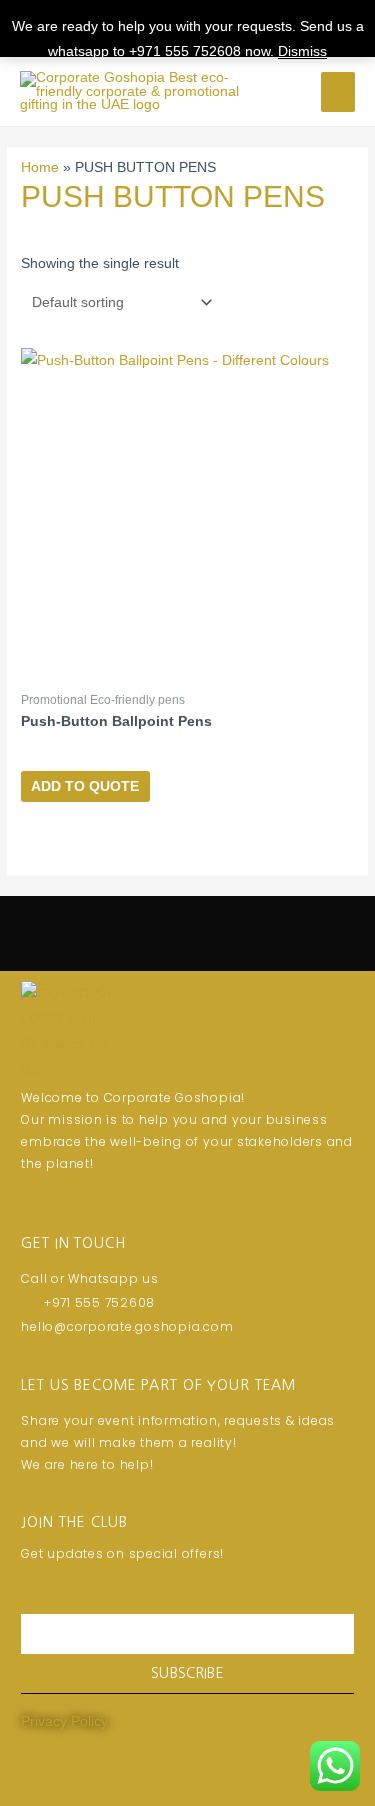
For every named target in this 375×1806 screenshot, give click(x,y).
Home (40, 167)
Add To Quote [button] (85, 786)
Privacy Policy (64, 1721)
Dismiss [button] (302, 51)
